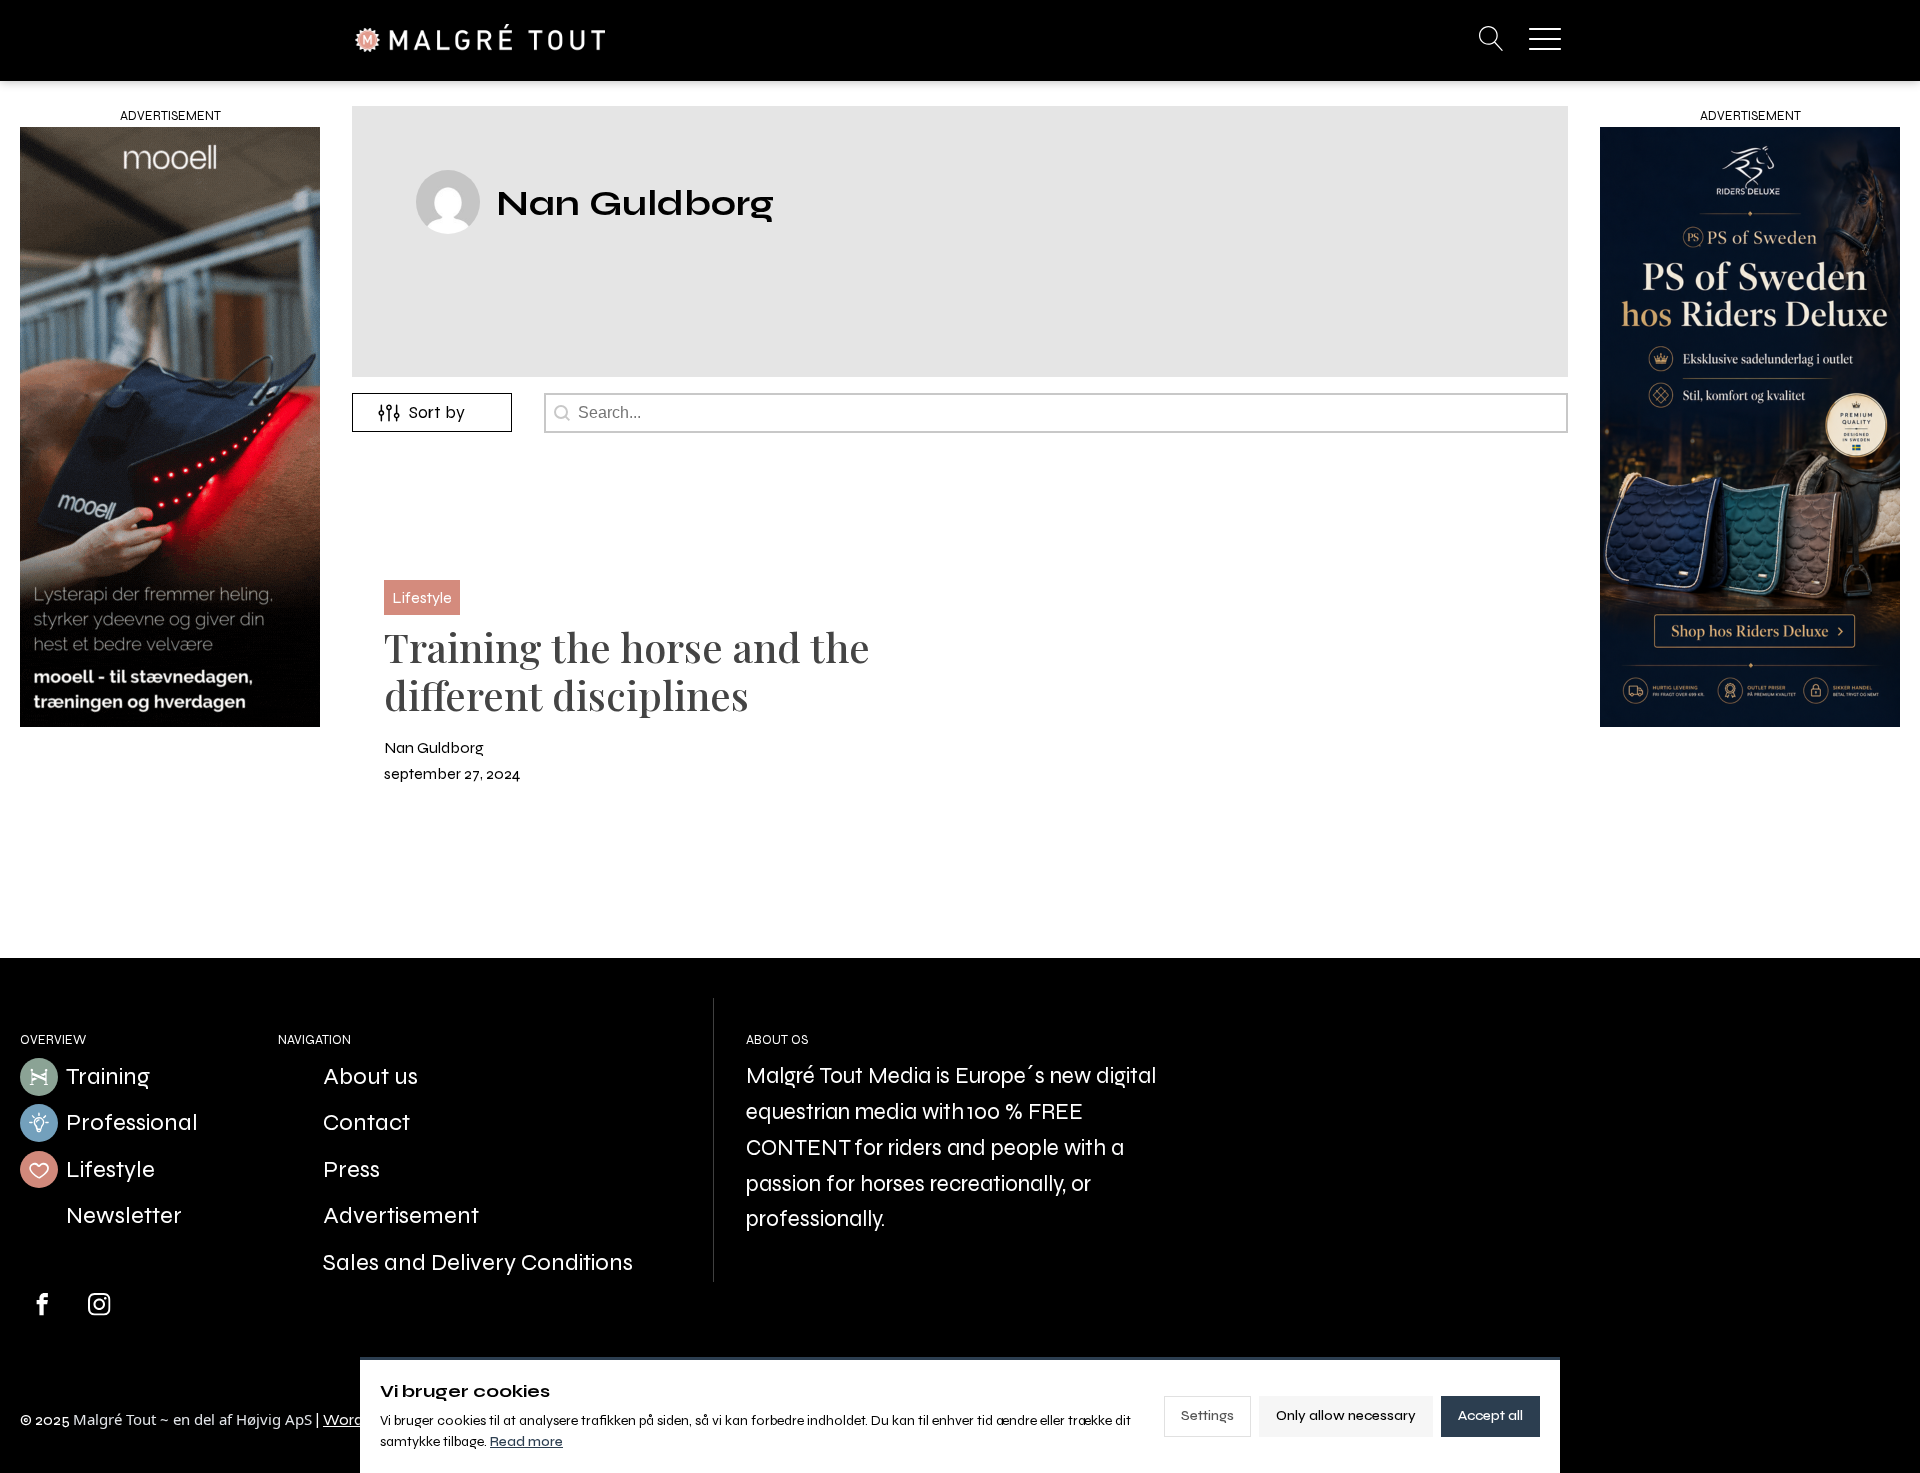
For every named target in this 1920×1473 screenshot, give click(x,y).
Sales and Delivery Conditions (478, 1262)
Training (108, 1076)
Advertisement (401, 1215)
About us (370, 1076)
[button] (1545, 38)
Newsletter (124, 1215)
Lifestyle (110, 1169)
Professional (132, 1122)
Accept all (1490, 1415)
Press (351, 1169)
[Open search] (1491, 38)
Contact (366, 1122)
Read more (526, 1441)
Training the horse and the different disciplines (627, 670)
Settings (1207, 1415)
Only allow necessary (1346, 1415)
